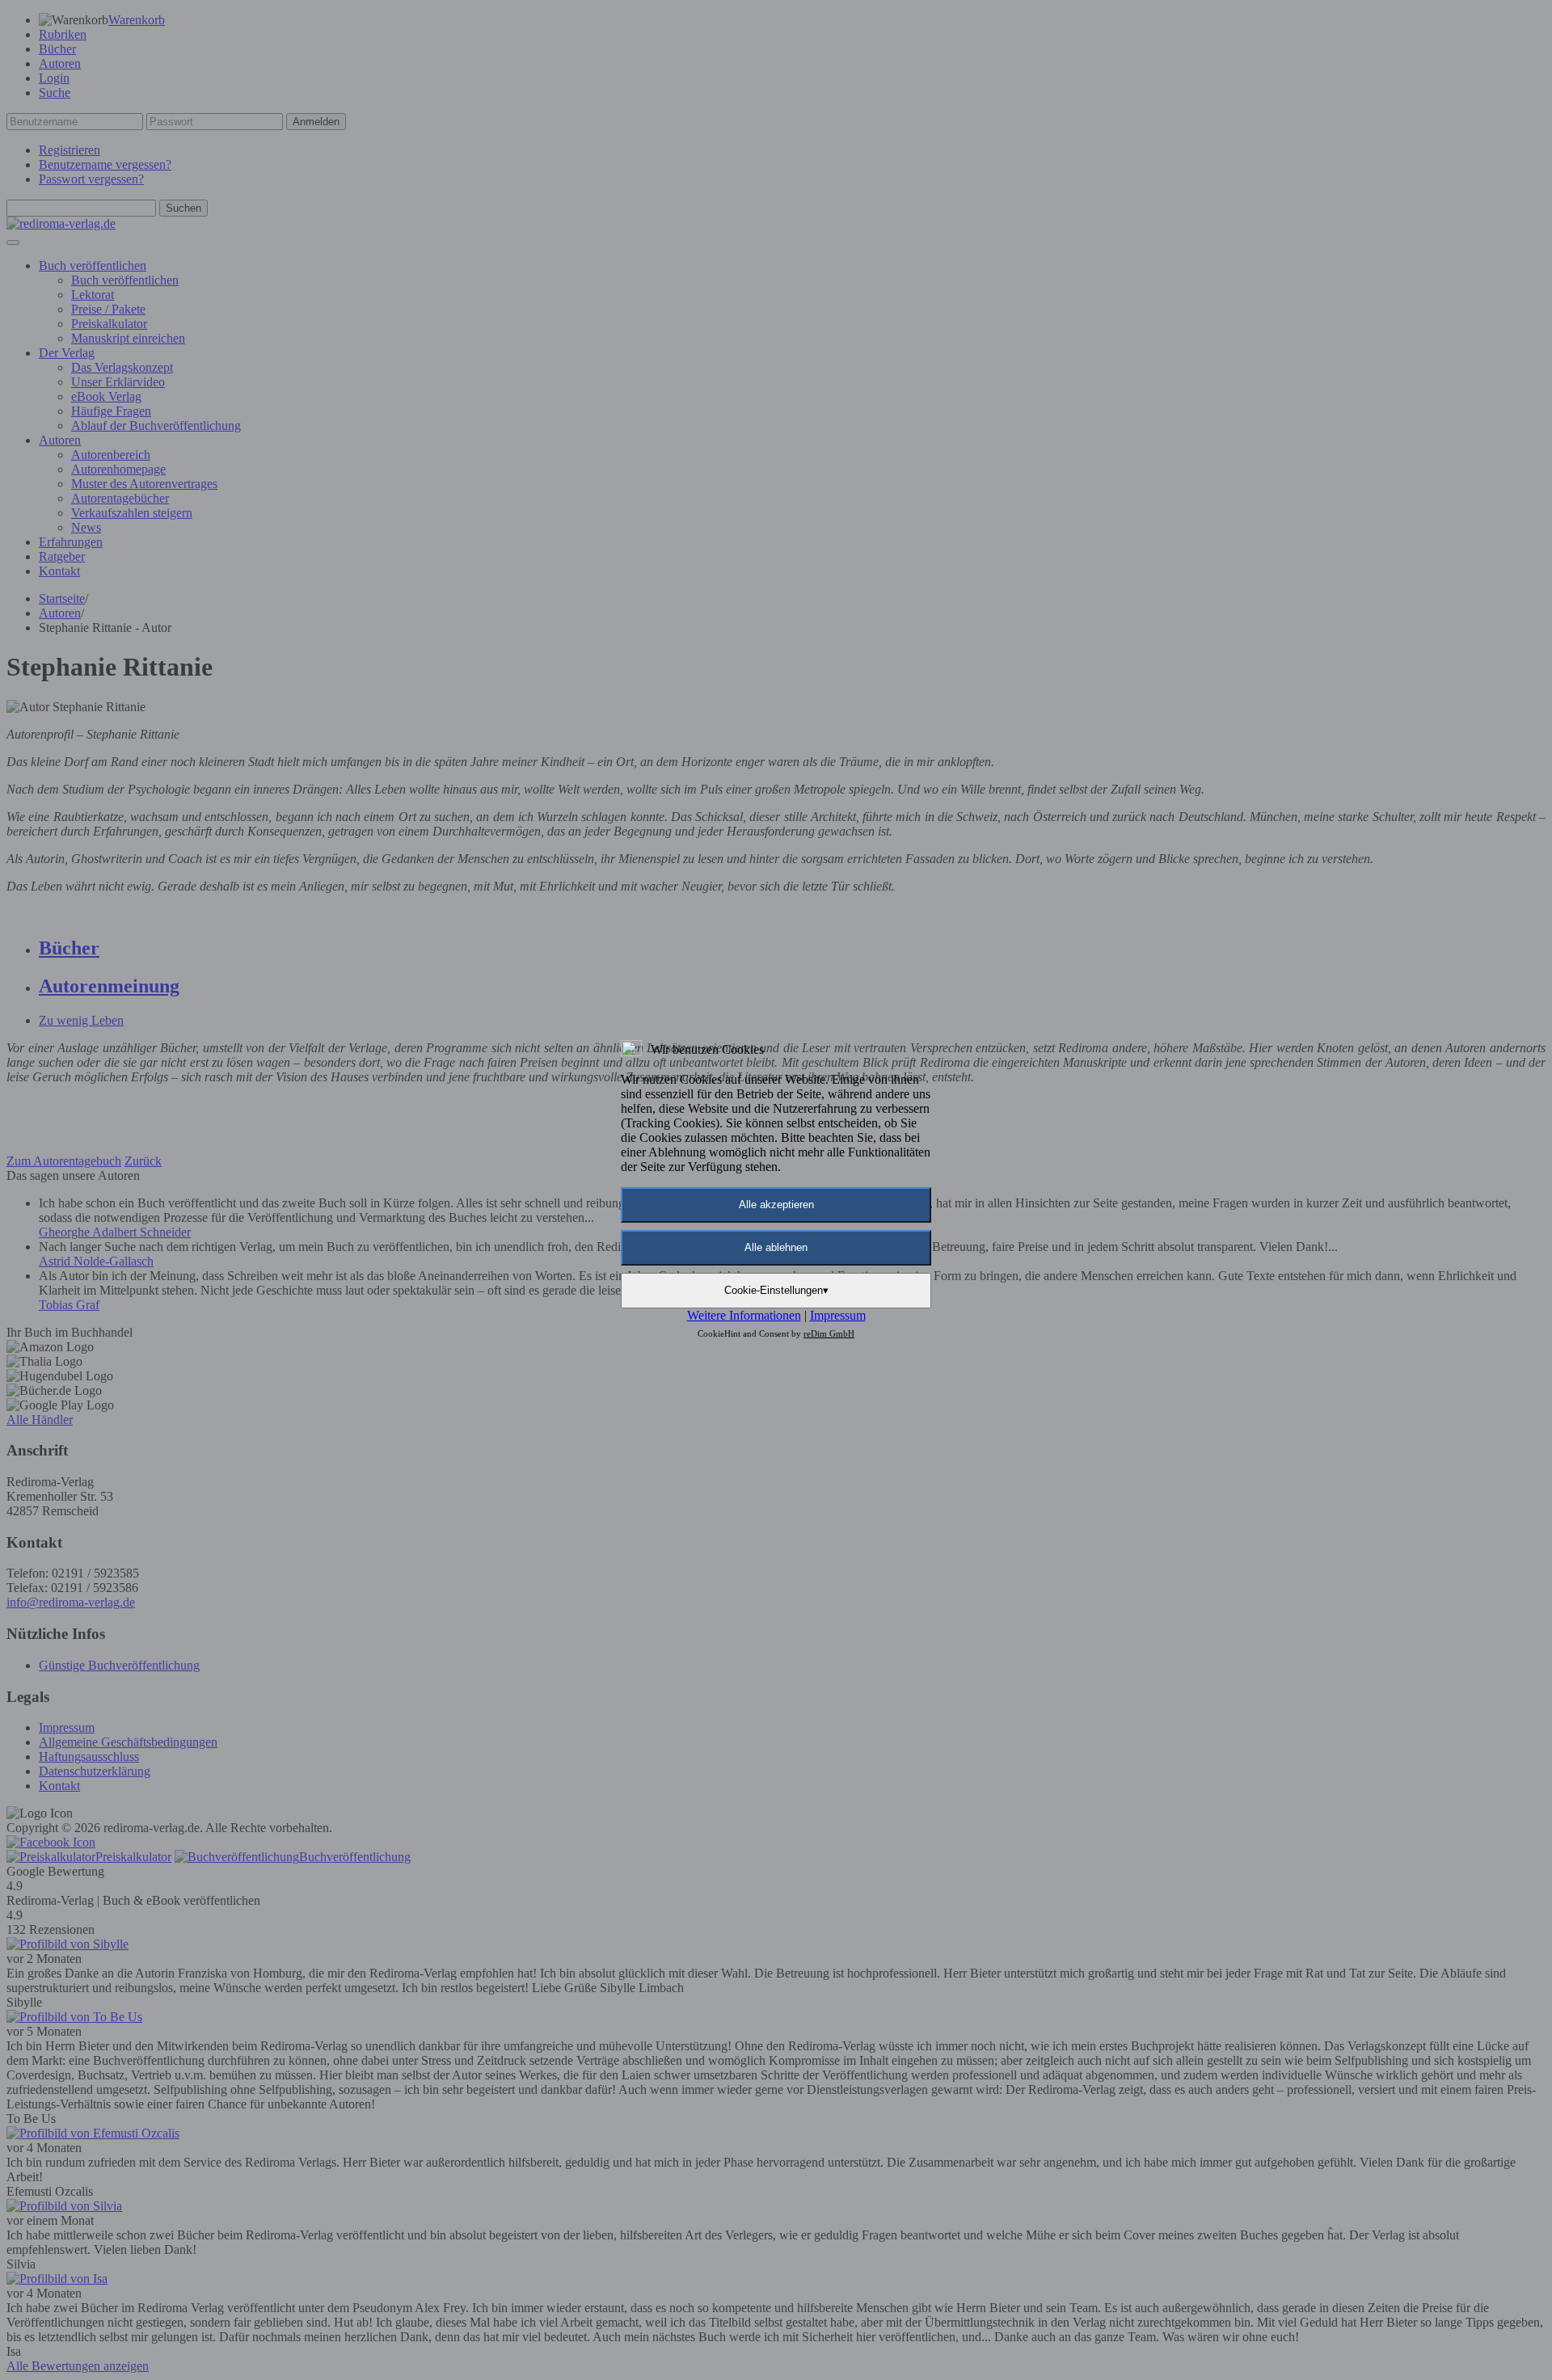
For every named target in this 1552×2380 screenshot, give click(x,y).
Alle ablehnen (776, 1247)
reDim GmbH (829, 1333)
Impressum (838, 1315)
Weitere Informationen (744, 1315)
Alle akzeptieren (776, 1205)
